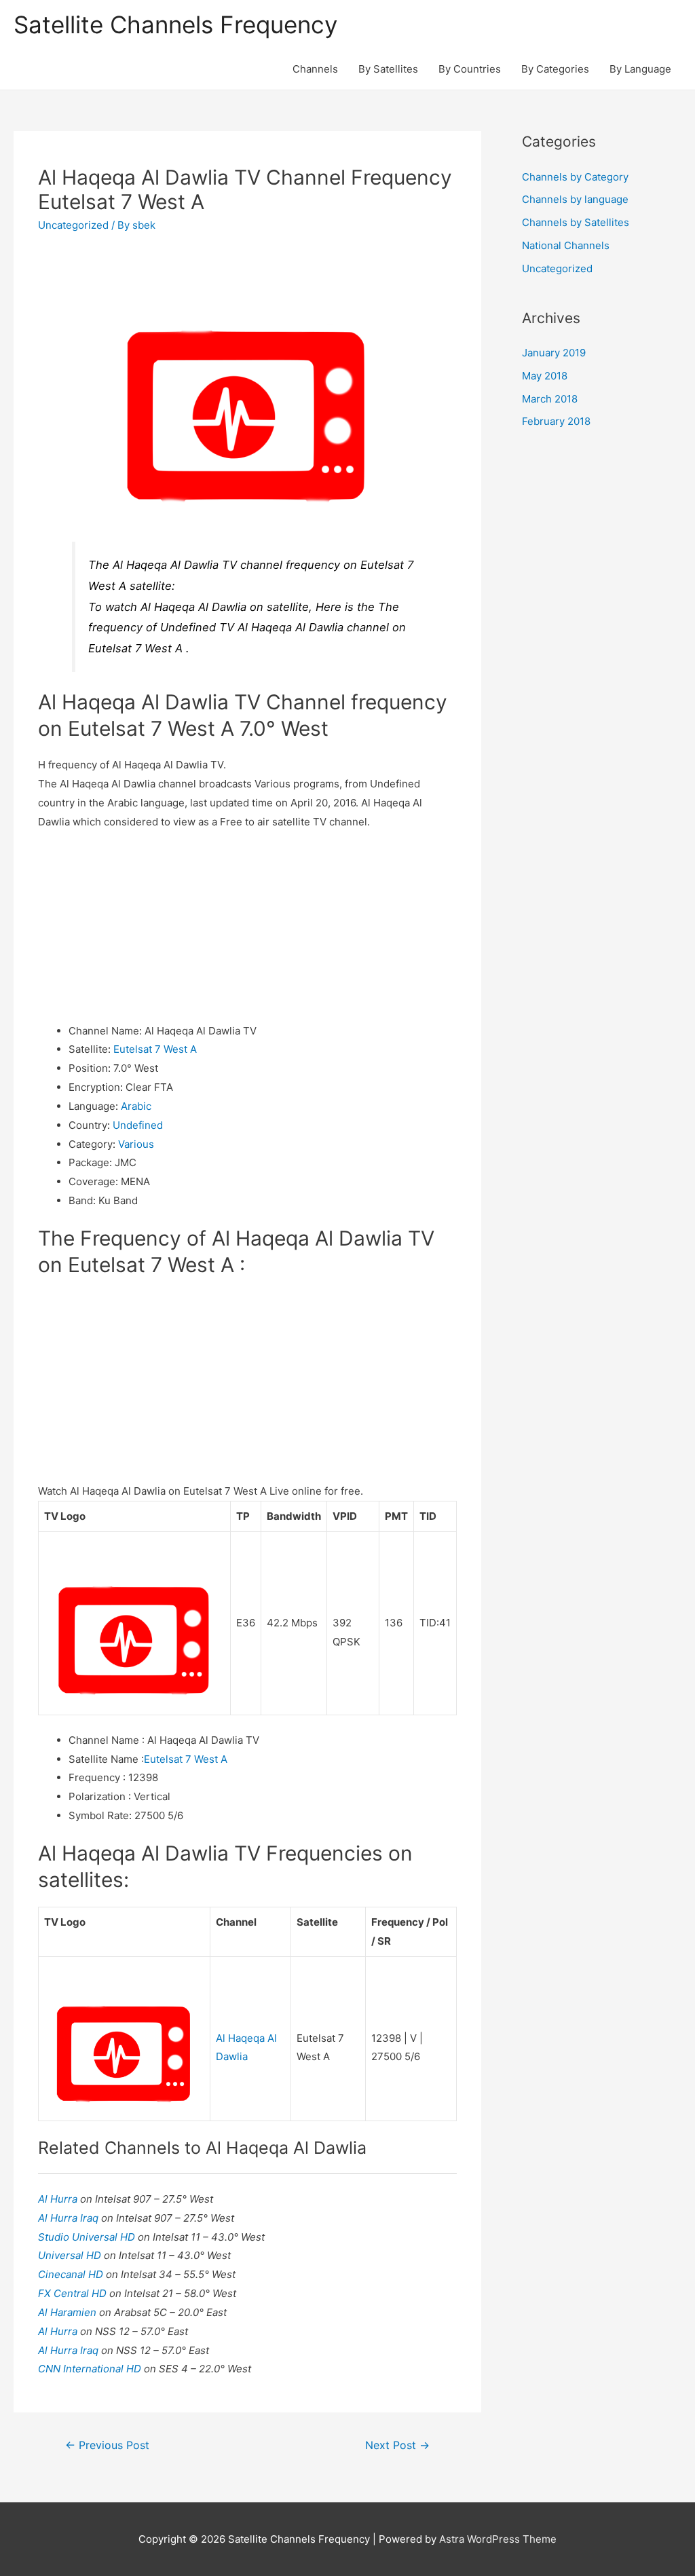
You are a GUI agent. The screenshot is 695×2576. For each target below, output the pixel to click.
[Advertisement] (247, 927)
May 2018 (545, 376)
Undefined (138, 1125)
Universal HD (71, 2255)
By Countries (470, 69)
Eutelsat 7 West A (155, 1049)
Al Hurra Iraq (70, 2218)
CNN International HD (91, 2369)
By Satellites (388, 69)
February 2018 (556, 421)
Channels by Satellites (576, 222)
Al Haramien (69, 2312)
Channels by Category (575, 177)
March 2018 (550, 399)
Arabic (136, 1106)
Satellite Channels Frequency (175, 24)
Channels (315, 69)
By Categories (555, 69)
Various (136, 1144)
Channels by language (575, 199)
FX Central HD (74, 2293)
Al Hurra (59, 2199)
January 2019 (554, 353)
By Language (640, 69)
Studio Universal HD (88, 2237)
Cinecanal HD (72, 2274)
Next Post (397, 2445)
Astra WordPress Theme (498, 2539)
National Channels (566, 245)
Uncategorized (73, 225)
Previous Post (107, 2445)
